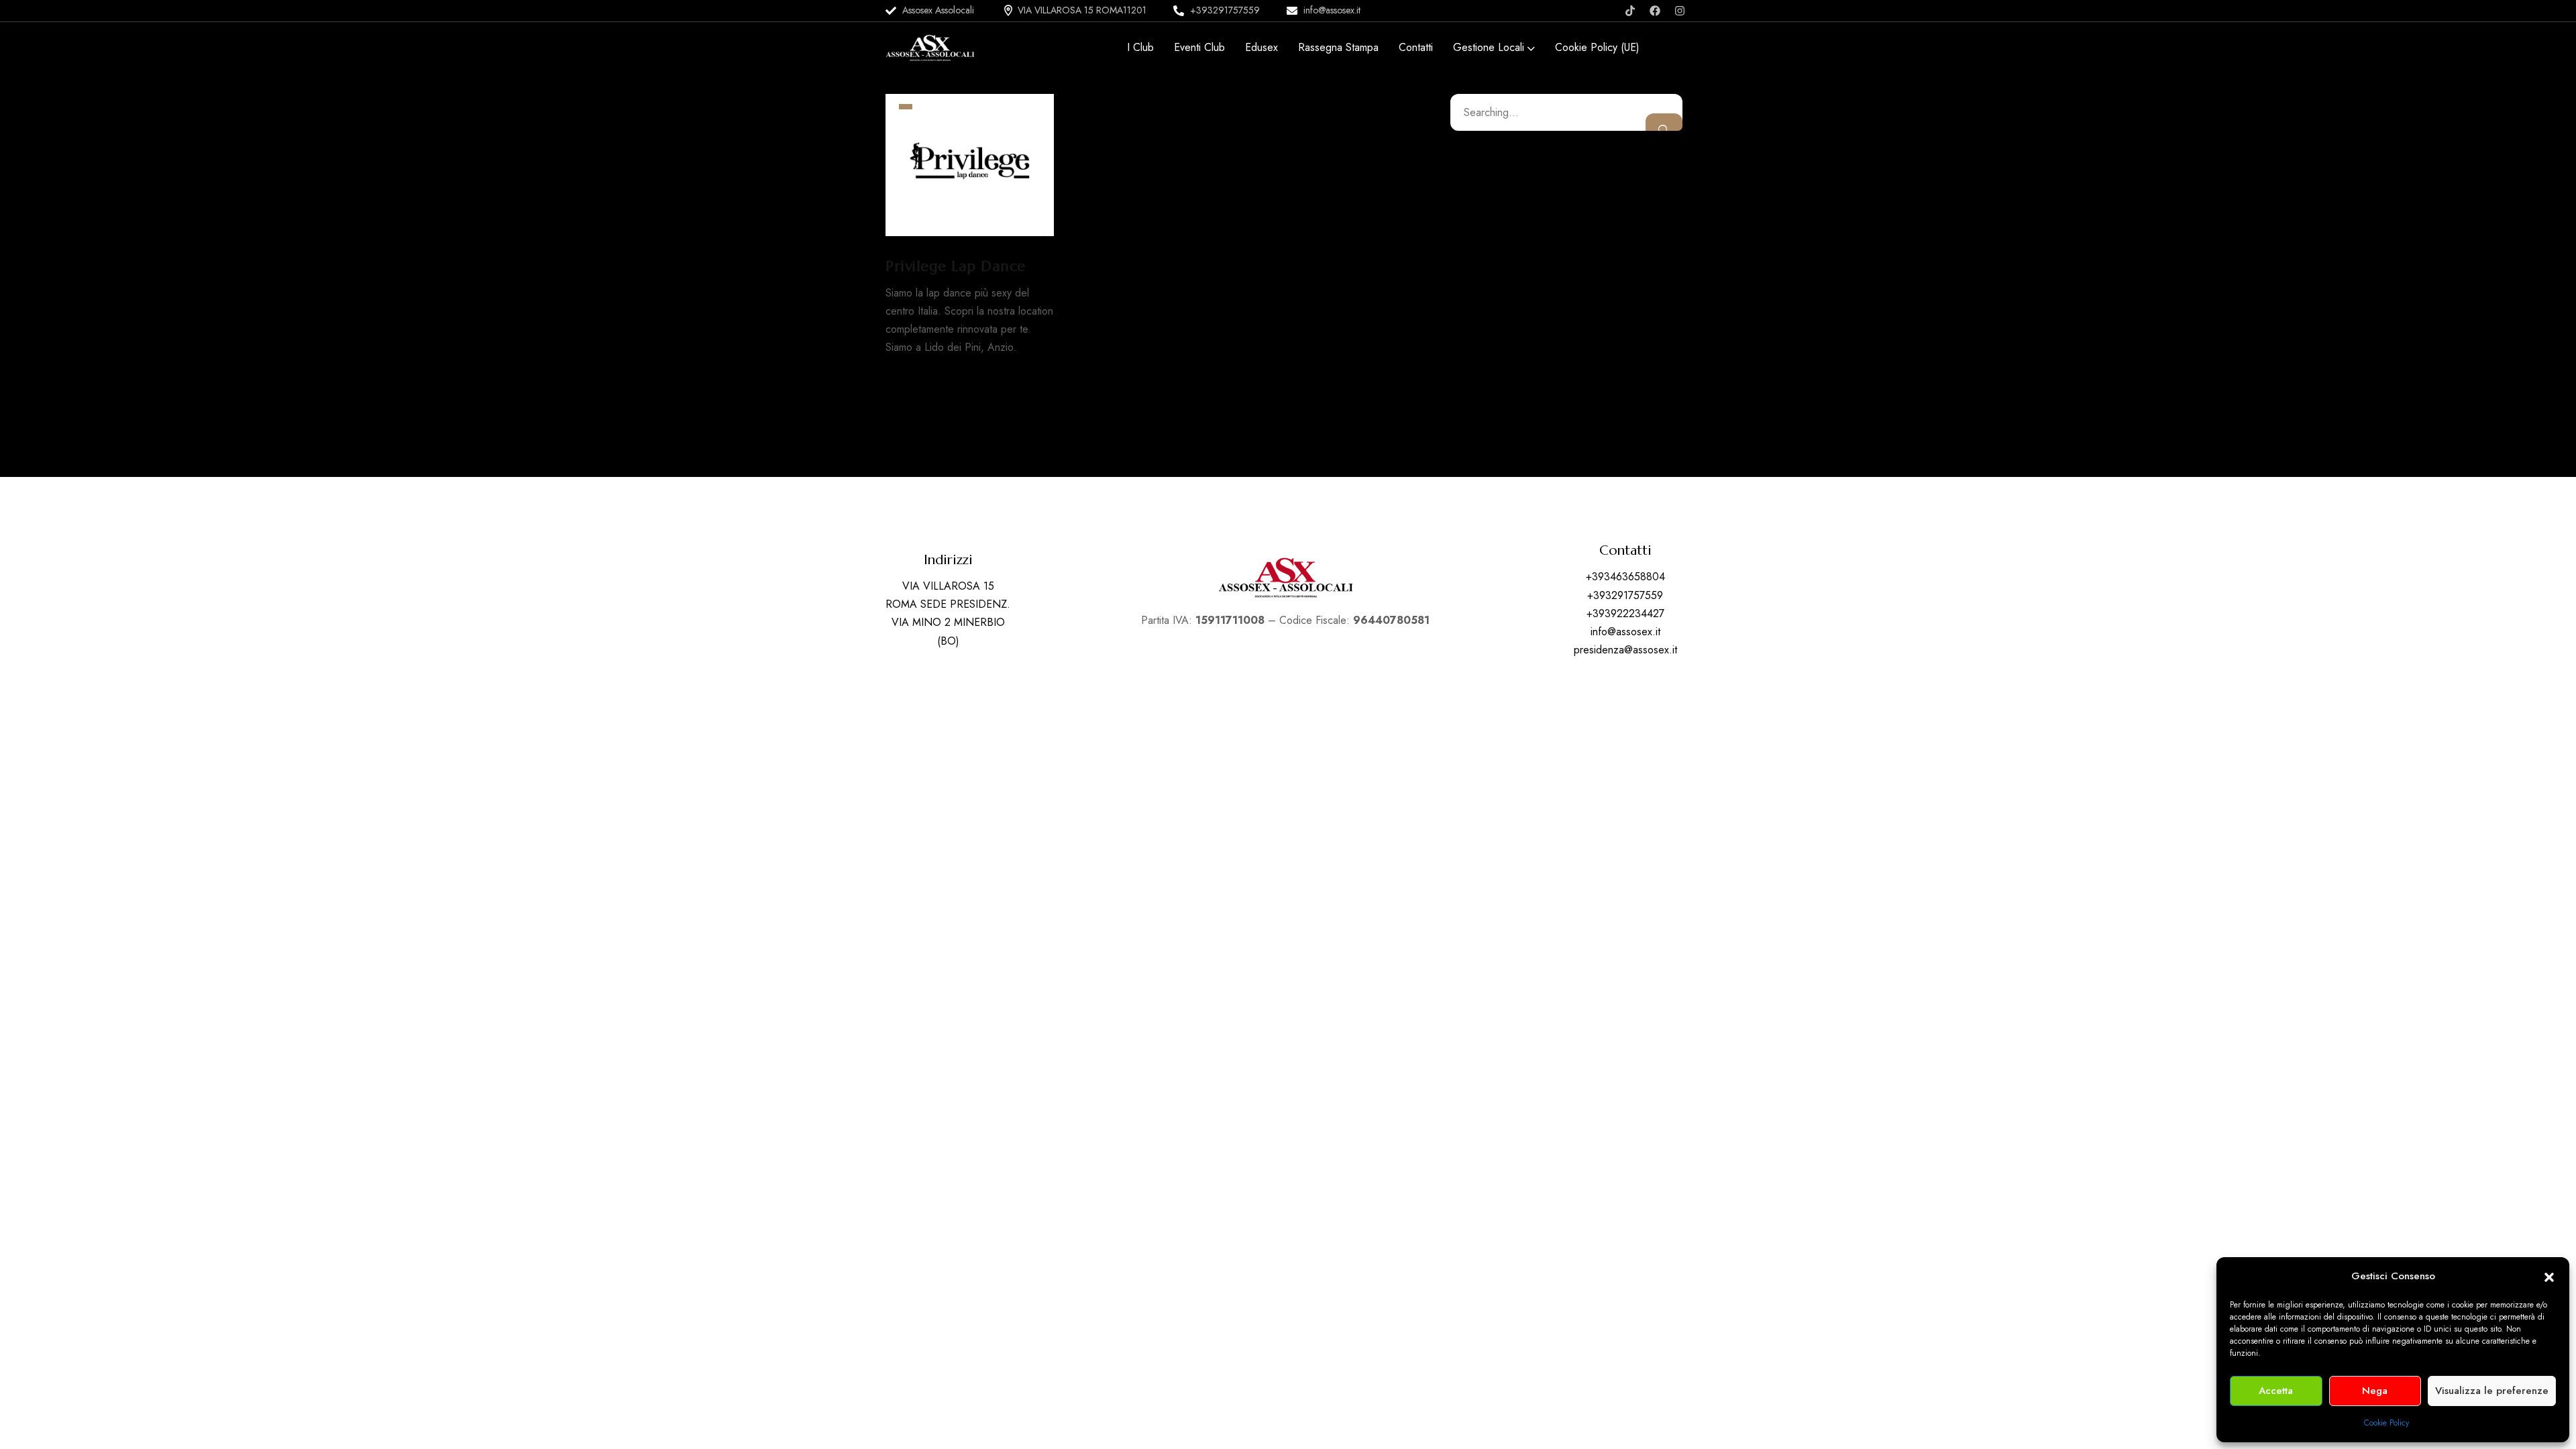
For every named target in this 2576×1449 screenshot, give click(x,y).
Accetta (2276, 1391)
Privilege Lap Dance (956, 266)
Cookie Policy (2386, 1423)
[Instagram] (1680, 11)
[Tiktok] (1630, 11)
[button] (2549, 1276)
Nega (2375, 1391)
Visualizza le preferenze (2492, 1391)
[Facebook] (1655, 11)
